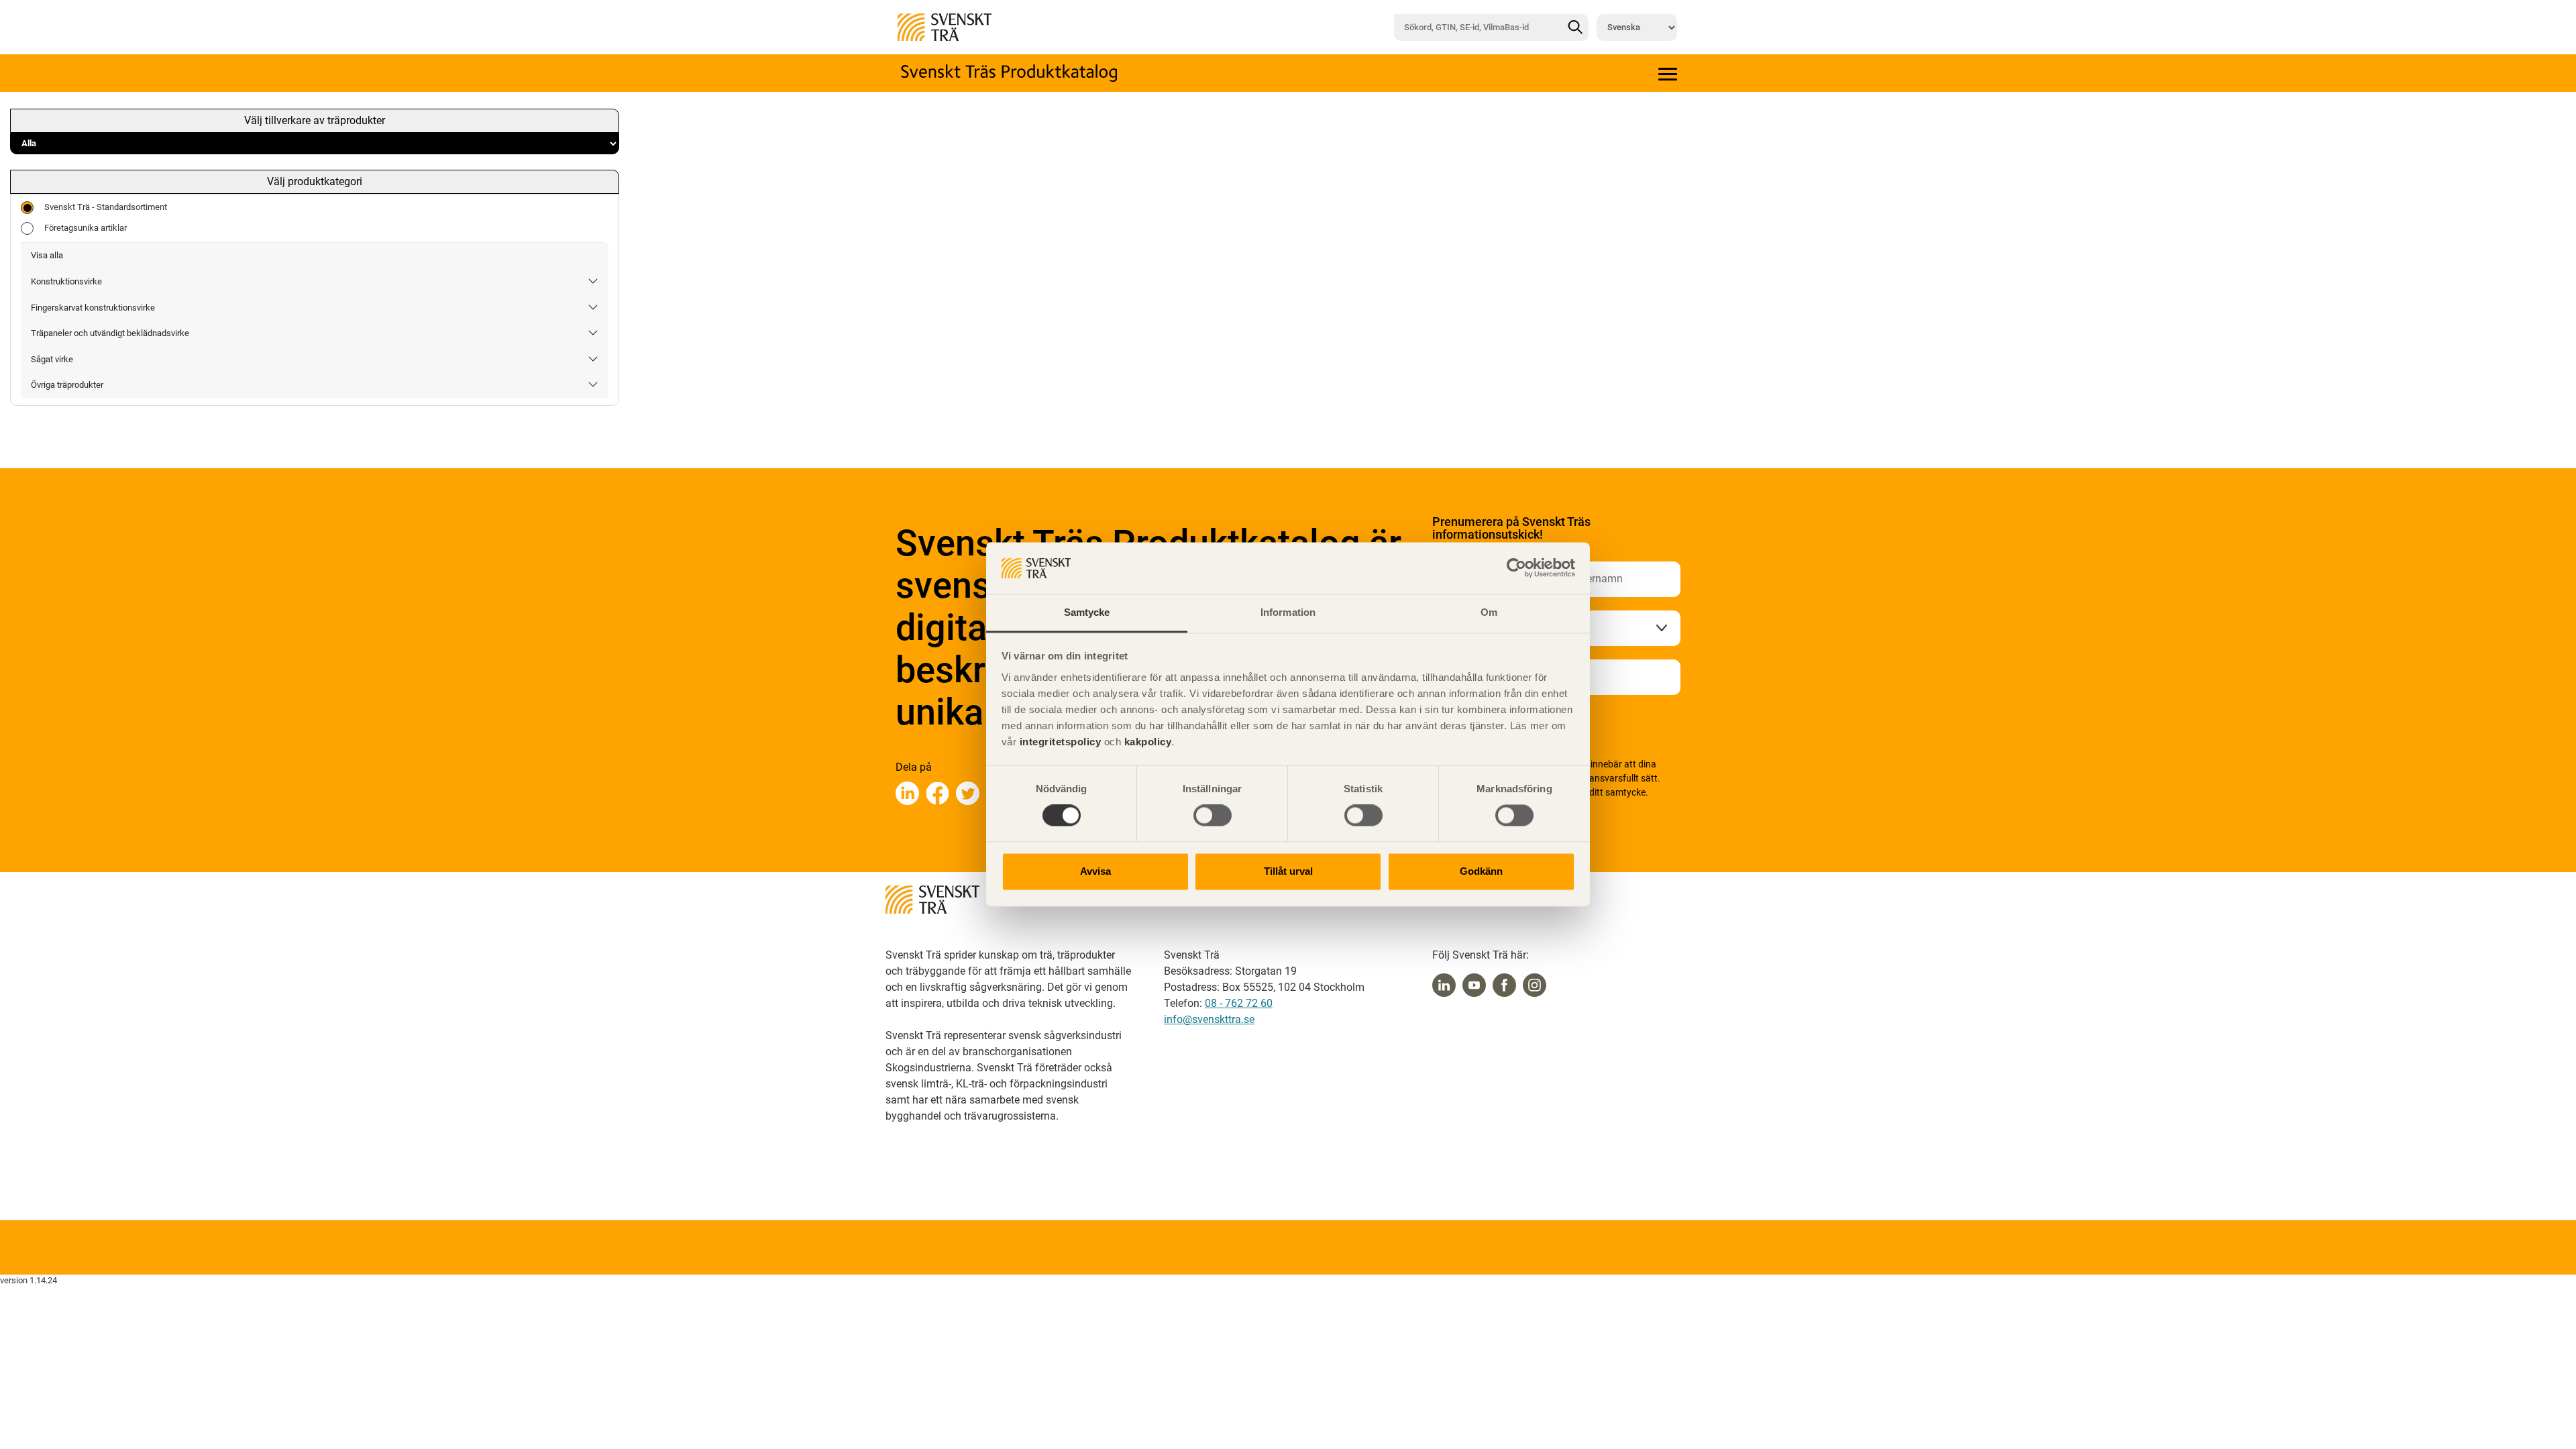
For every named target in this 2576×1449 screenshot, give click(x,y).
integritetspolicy (1059, 742)
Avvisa (1095, 871)
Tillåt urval (1288, 871)
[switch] (1213, 816)
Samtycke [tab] (1087, 612)
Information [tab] (1288, 612)
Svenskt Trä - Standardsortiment (106, 207)
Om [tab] (1489, 612)
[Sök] (1575, 28)
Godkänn (1481, 871)
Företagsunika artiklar (86, 228)
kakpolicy (1148, 742)
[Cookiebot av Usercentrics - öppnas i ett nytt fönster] (1516, 568)
